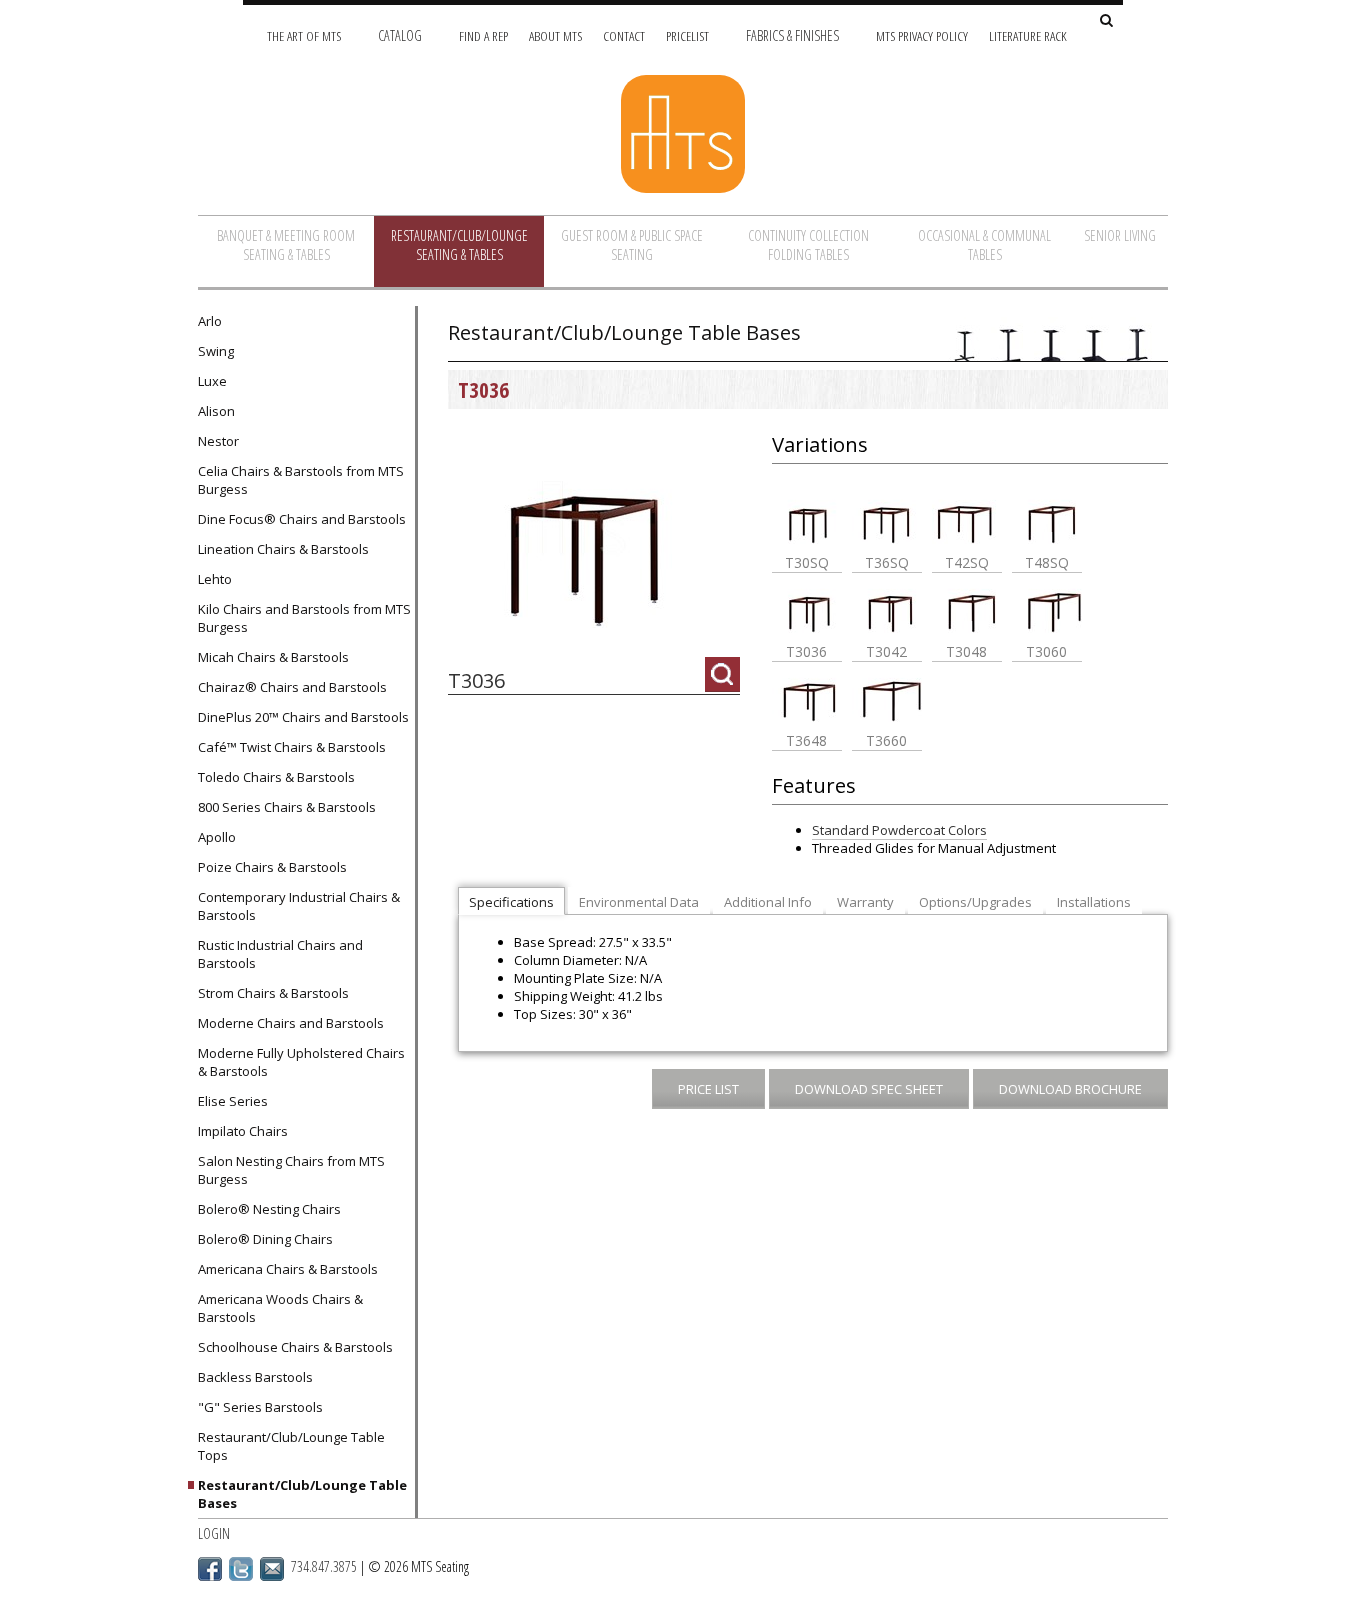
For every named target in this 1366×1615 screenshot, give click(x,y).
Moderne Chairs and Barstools (291, 1023)
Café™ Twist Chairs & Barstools (292, 747)
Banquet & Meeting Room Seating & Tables (286, 245)
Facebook (210, 1569)
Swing (216, 351)
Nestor (218, 441)
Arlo (210, 321)
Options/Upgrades (975, 902)
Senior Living (1120, 235)
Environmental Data (639, 902)
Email (272, 1569)
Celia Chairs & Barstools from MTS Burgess (301, 480)
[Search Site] (1106, 21)
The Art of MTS (304, 35)
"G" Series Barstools (260, 1407)
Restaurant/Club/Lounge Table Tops (291, 1446)
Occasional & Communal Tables (984, 245)
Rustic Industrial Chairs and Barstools (280, 954)
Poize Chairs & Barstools (272, 867)
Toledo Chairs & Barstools (276, 777)
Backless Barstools (255, 1377)
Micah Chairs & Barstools (273, 657)
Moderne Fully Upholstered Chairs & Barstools (301, 1062)
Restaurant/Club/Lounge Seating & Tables (459, 245)
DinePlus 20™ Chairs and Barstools (303, 717)
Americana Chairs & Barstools (288, 1269)
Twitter (241, 1569)
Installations (1094, 902)
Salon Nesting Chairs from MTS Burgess (291, 1170)
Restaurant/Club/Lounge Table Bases (302, 1494)
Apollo (217, 837)
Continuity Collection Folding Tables (808, 245)
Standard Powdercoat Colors (899, 830)
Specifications (511, 902)
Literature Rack (1028, 35)
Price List (708, 1089)
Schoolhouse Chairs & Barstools (295, 1347)
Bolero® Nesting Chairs (269, 1209)
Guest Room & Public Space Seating (632, 245)
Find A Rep (483, 35)
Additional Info (768, 902)
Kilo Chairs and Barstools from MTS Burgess (304, 618)
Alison (216, 411)
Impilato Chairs (243, 1131)
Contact (624, 35)
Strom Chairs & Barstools (273, 993)
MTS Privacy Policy (922, 35)
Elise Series (233, 1101)
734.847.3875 (324, 1566)
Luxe (212, 381)
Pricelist (687, 35)
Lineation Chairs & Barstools (283, 549)
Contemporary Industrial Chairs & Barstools (299, 906)
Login (214, 1533)
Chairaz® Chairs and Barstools (292, 687)
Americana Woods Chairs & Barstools (280, 1308)
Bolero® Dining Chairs (265, 1239)
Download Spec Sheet (869, 1089)
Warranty (865, 902)
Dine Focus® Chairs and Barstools (302, 519)
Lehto (215, 579)
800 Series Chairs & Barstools (287, 807)
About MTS (555, 35)
